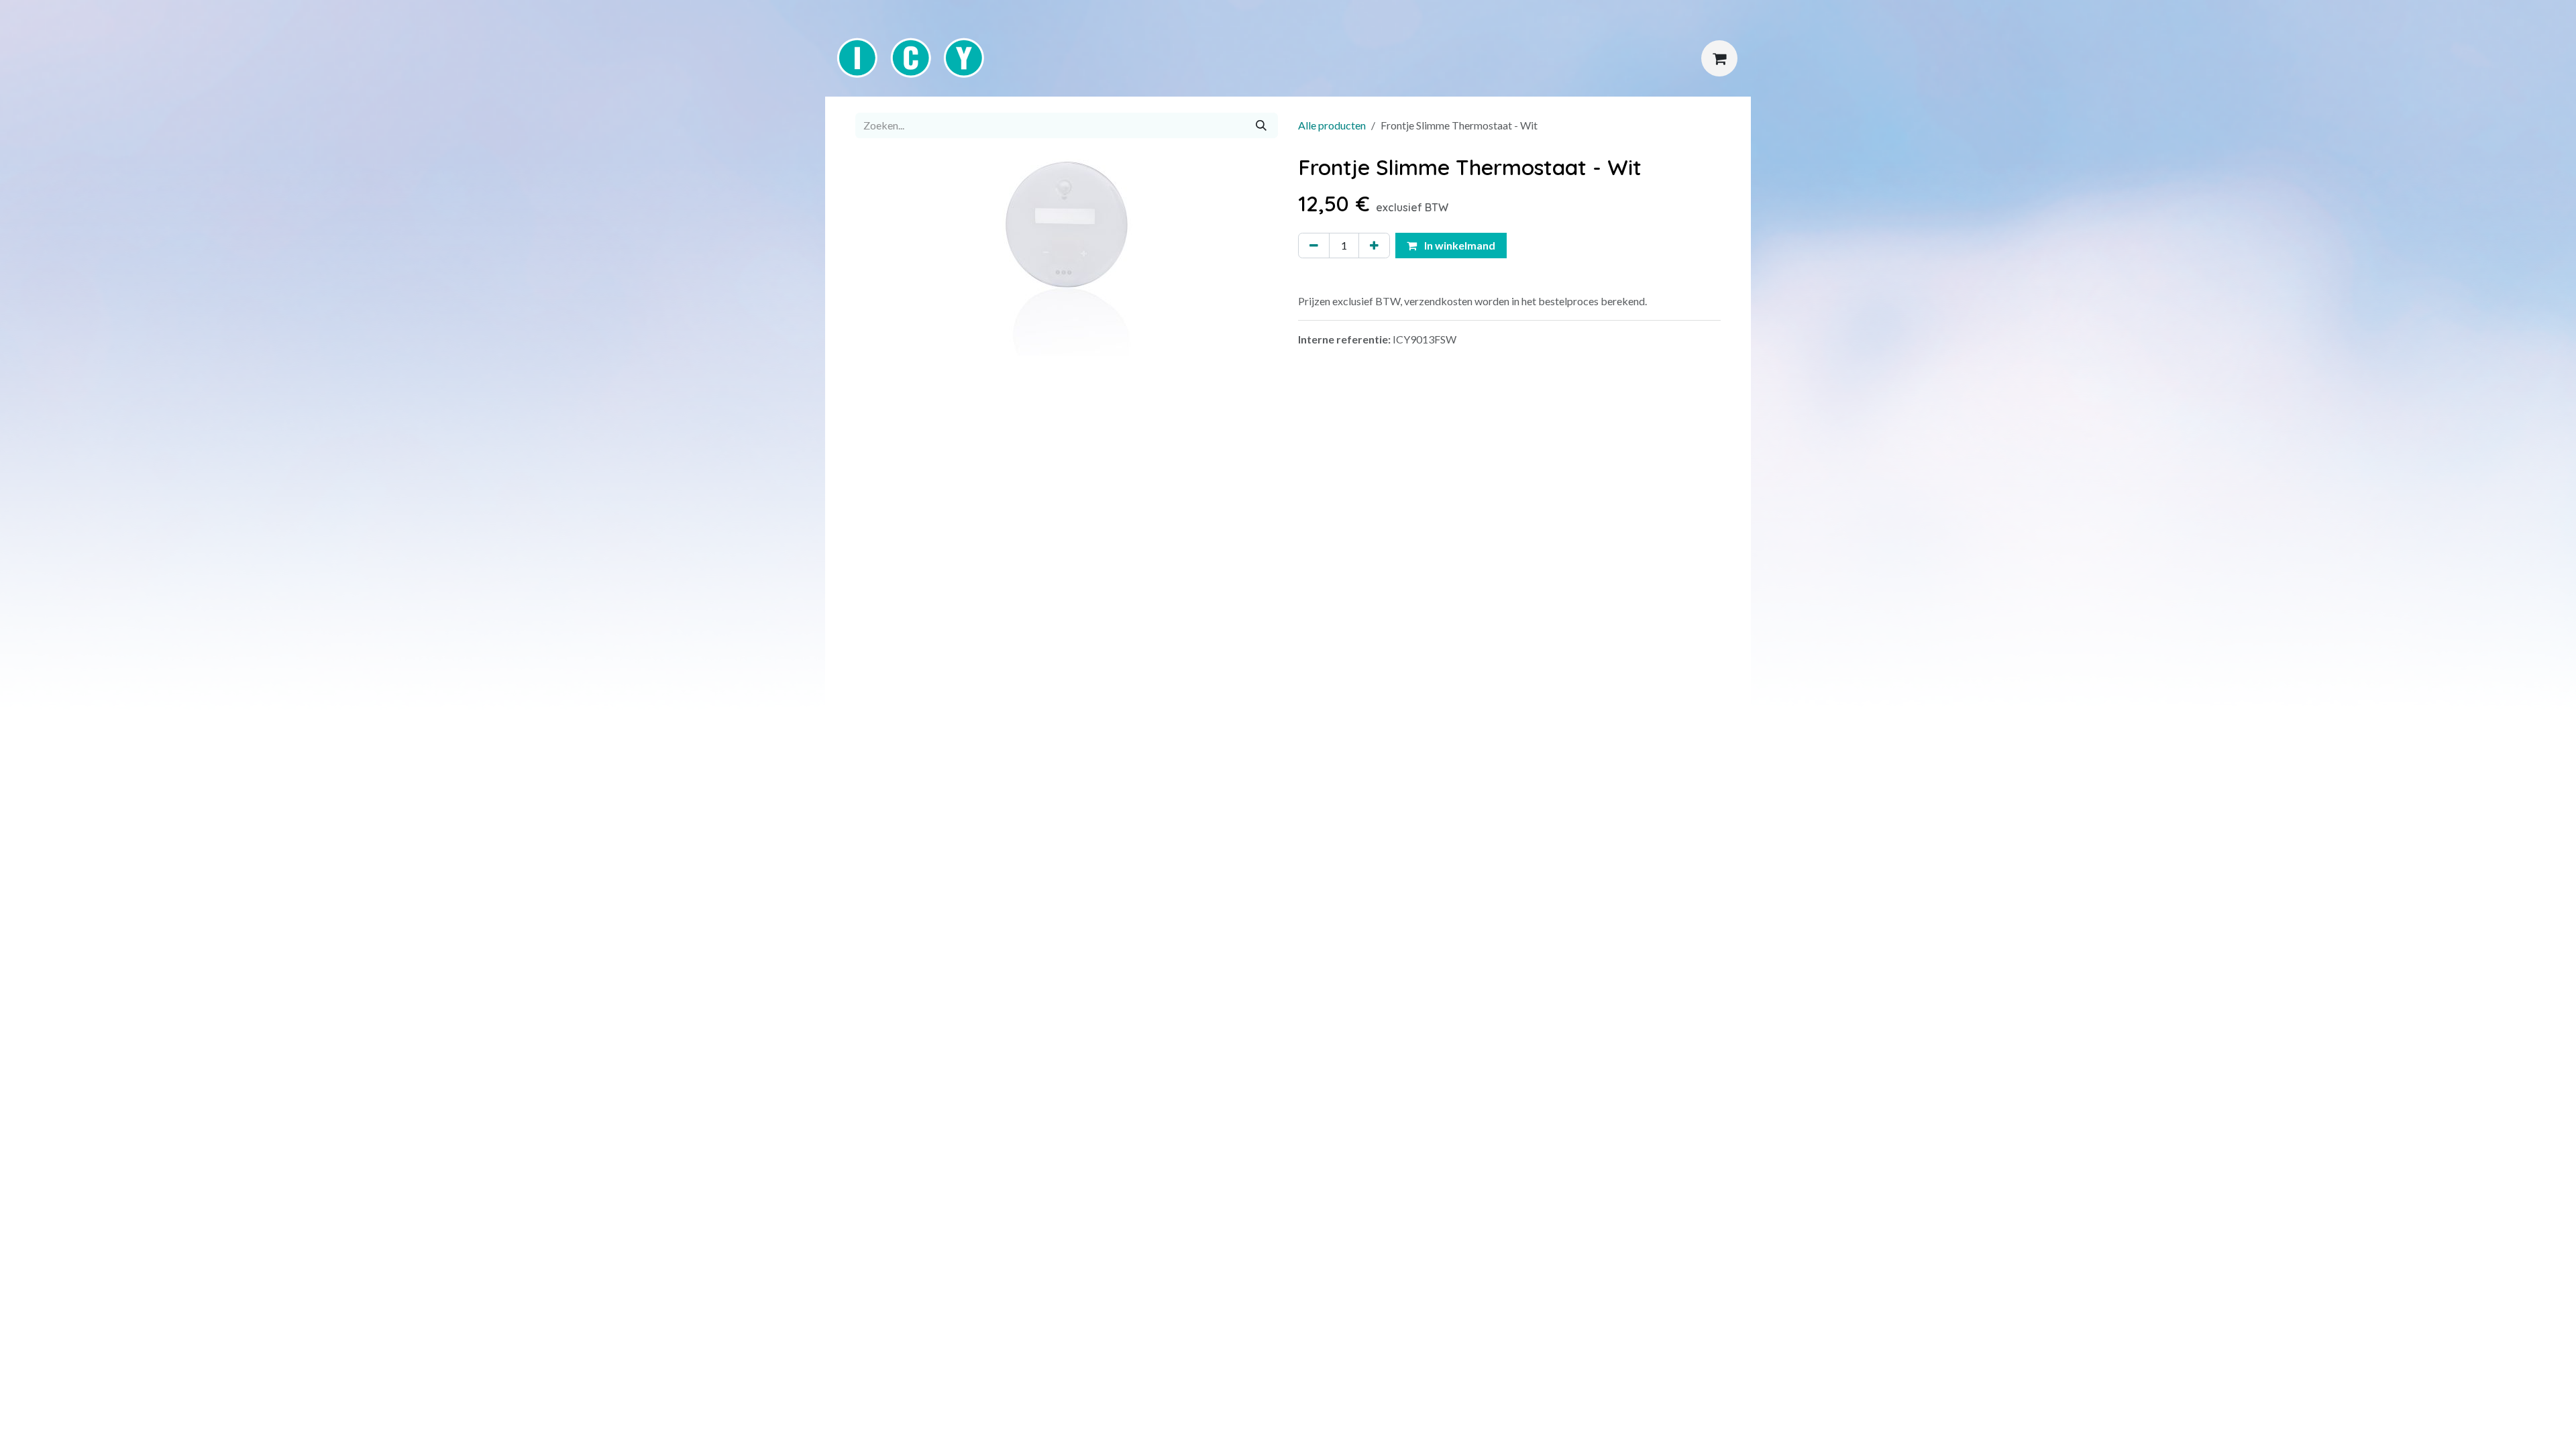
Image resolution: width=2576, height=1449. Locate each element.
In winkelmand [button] (1459, 245)
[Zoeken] (1261, 125)
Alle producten (1332, 125)
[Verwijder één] (1314, 246)
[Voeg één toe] (1374, 246)
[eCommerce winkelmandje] (1719, 58)
